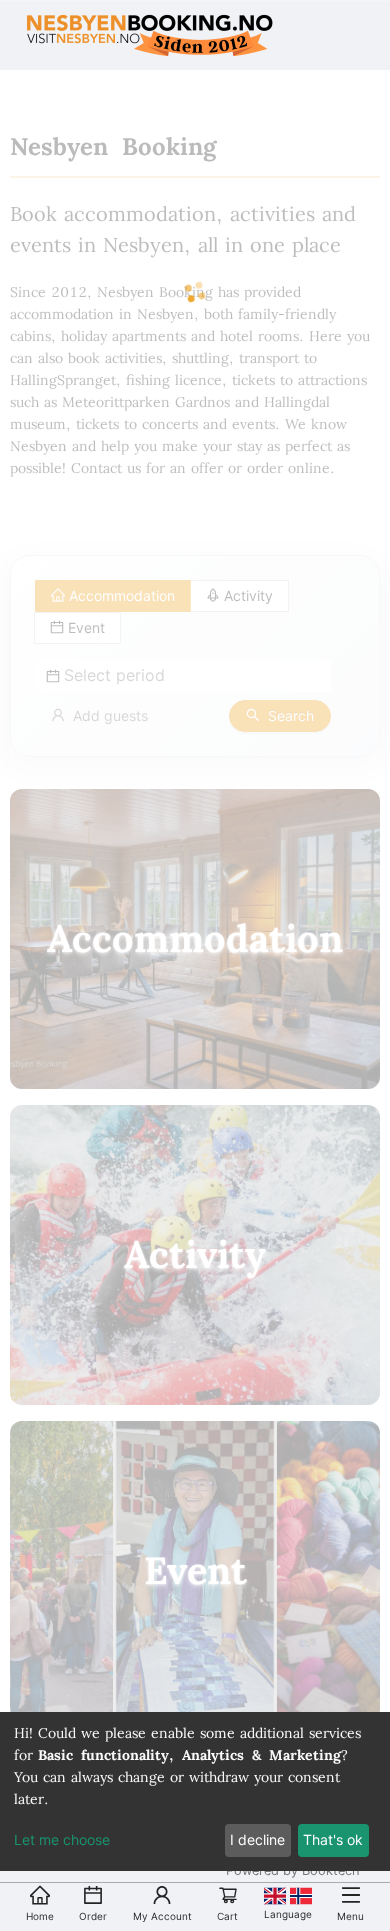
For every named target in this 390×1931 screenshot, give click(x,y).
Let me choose (62, 1839)
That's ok (333, 1839)
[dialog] (195, 1791)
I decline (257, 1839)
